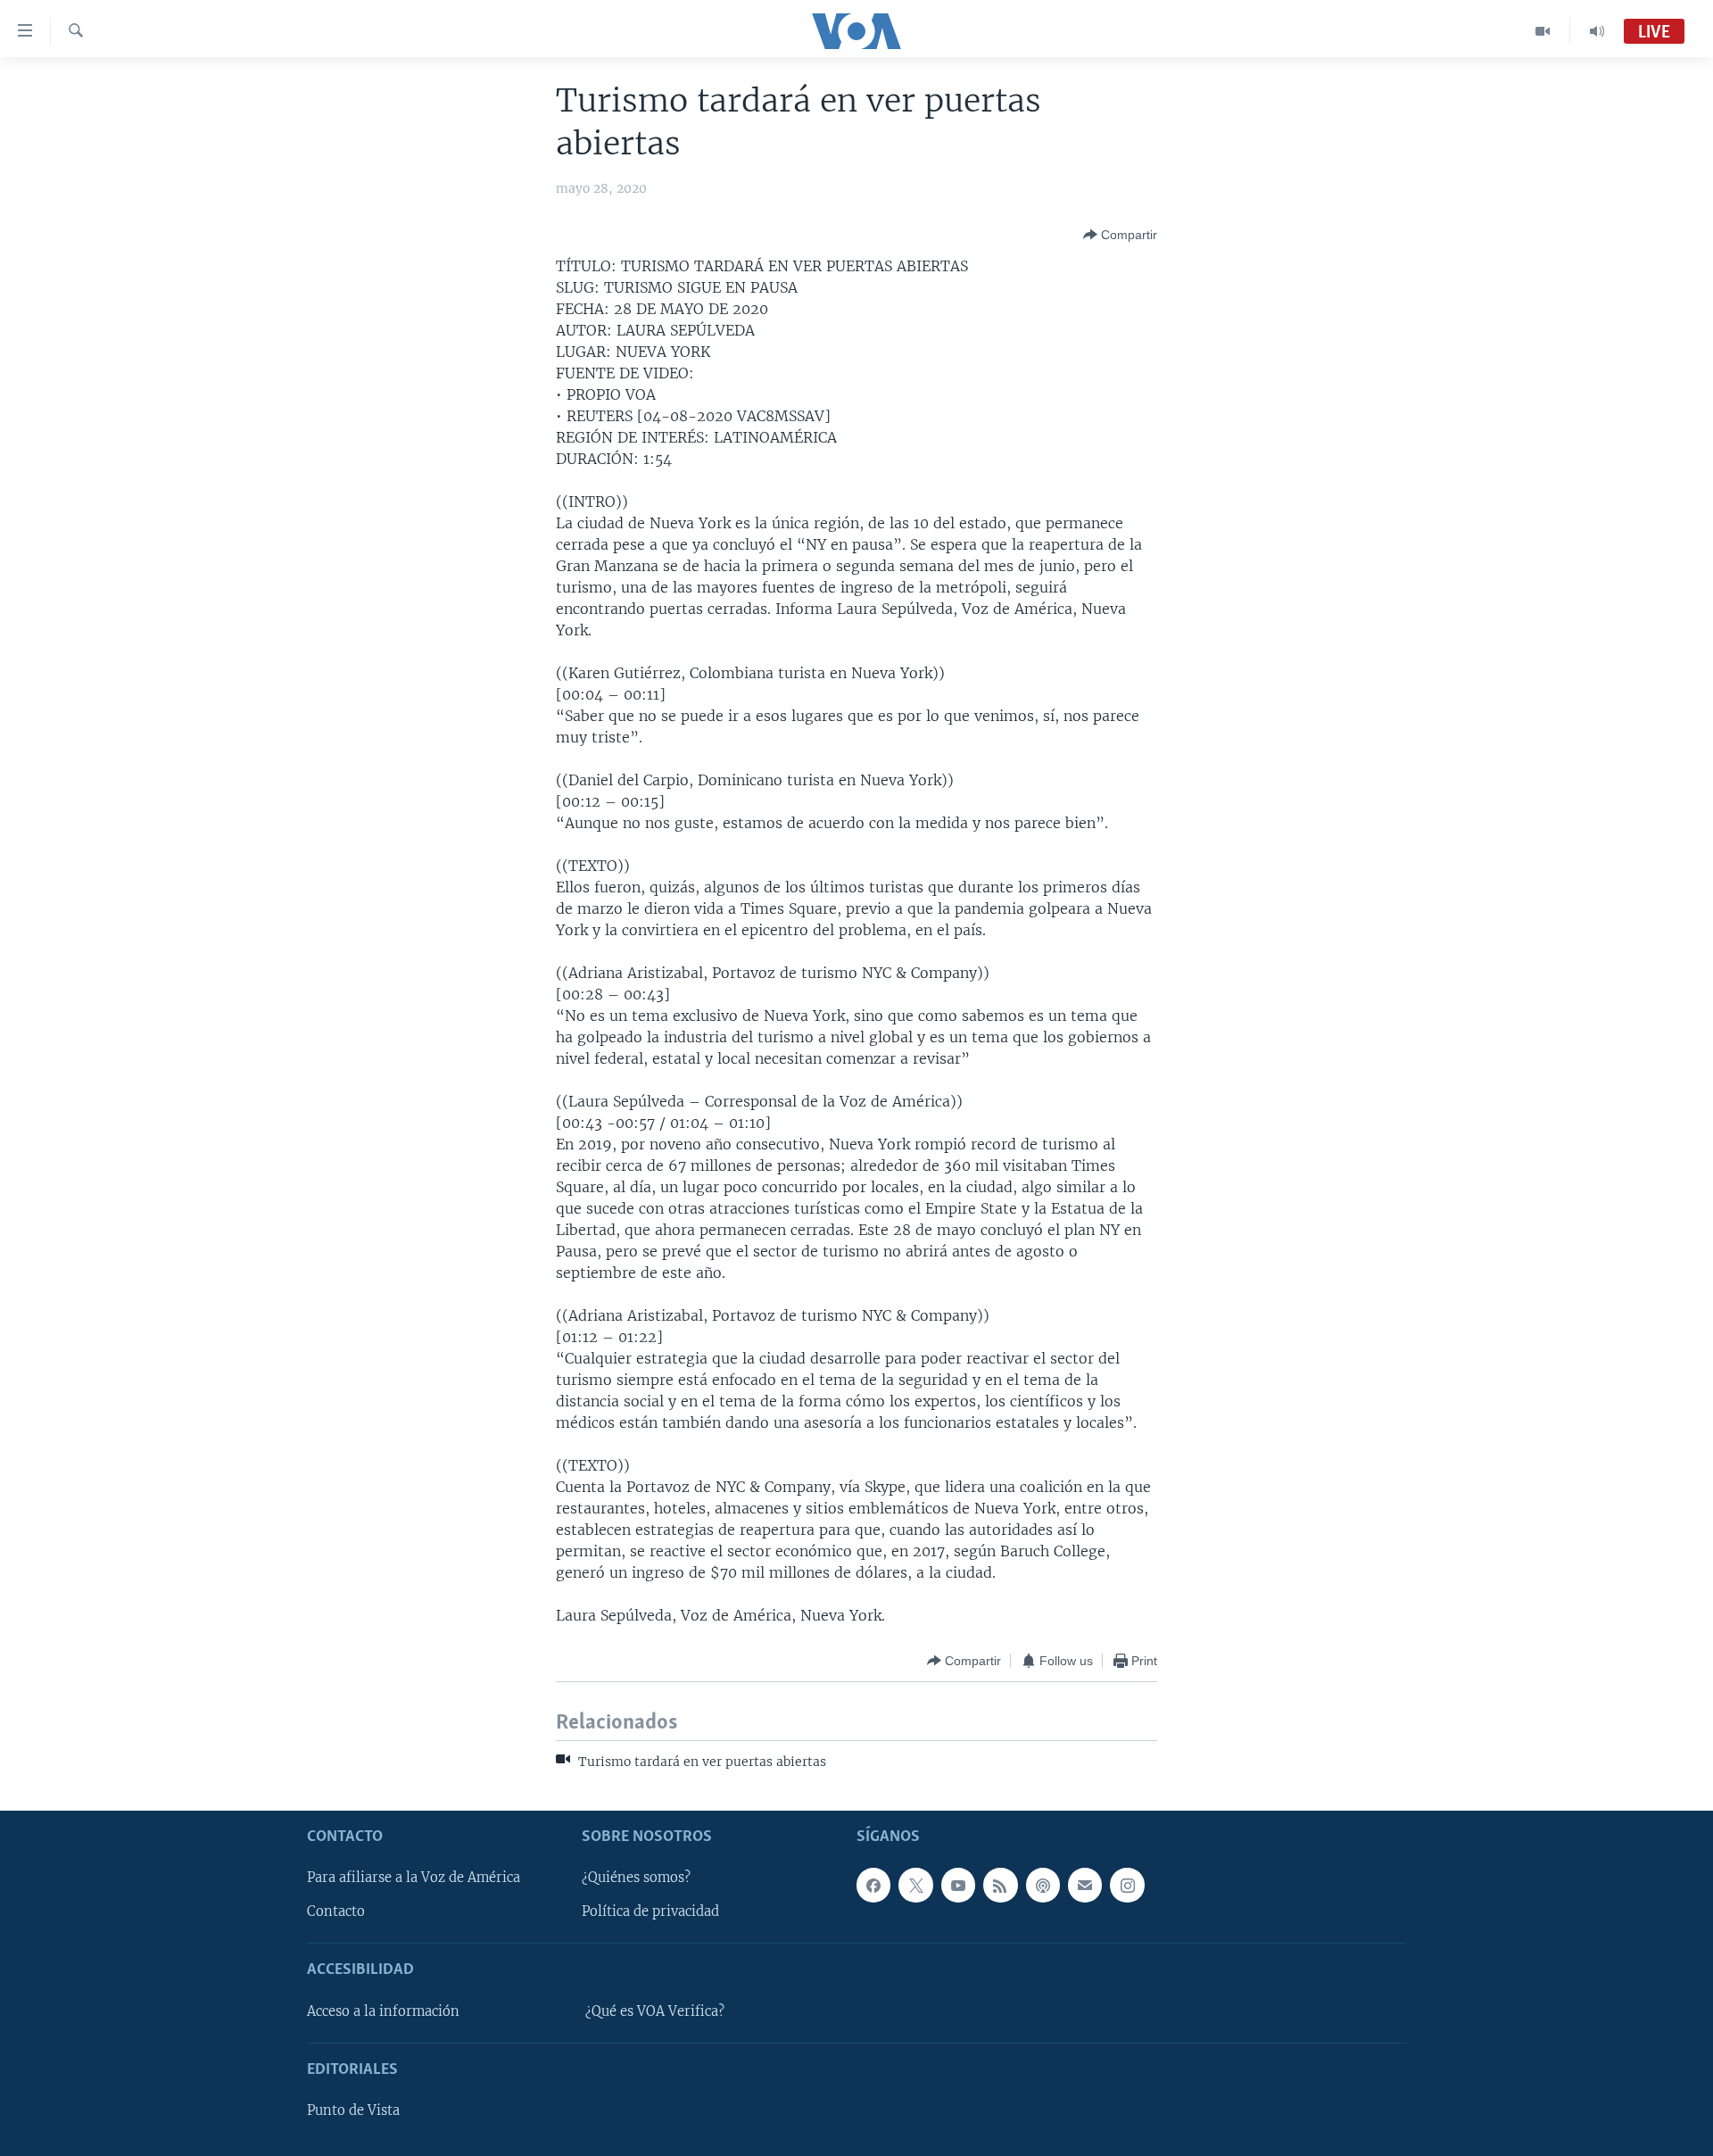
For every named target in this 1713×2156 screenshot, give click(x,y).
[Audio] (1597, 31)
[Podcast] (1043, 1885)
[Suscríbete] (1085, 1885)
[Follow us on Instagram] (1127, 1885)
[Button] (1120, 235)
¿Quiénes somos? (636, 1878)
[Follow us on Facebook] (873, 1885)
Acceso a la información (383, 2011)
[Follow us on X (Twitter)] (915, 1885)
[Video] (1543, 31)
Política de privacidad (650, 1911)
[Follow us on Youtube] (958, 1885)
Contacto (336, 1911)
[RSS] (1000, 1885)
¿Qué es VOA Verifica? (655, 2011)
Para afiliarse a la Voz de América (414, 1878)
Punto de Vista (353, 2110)
